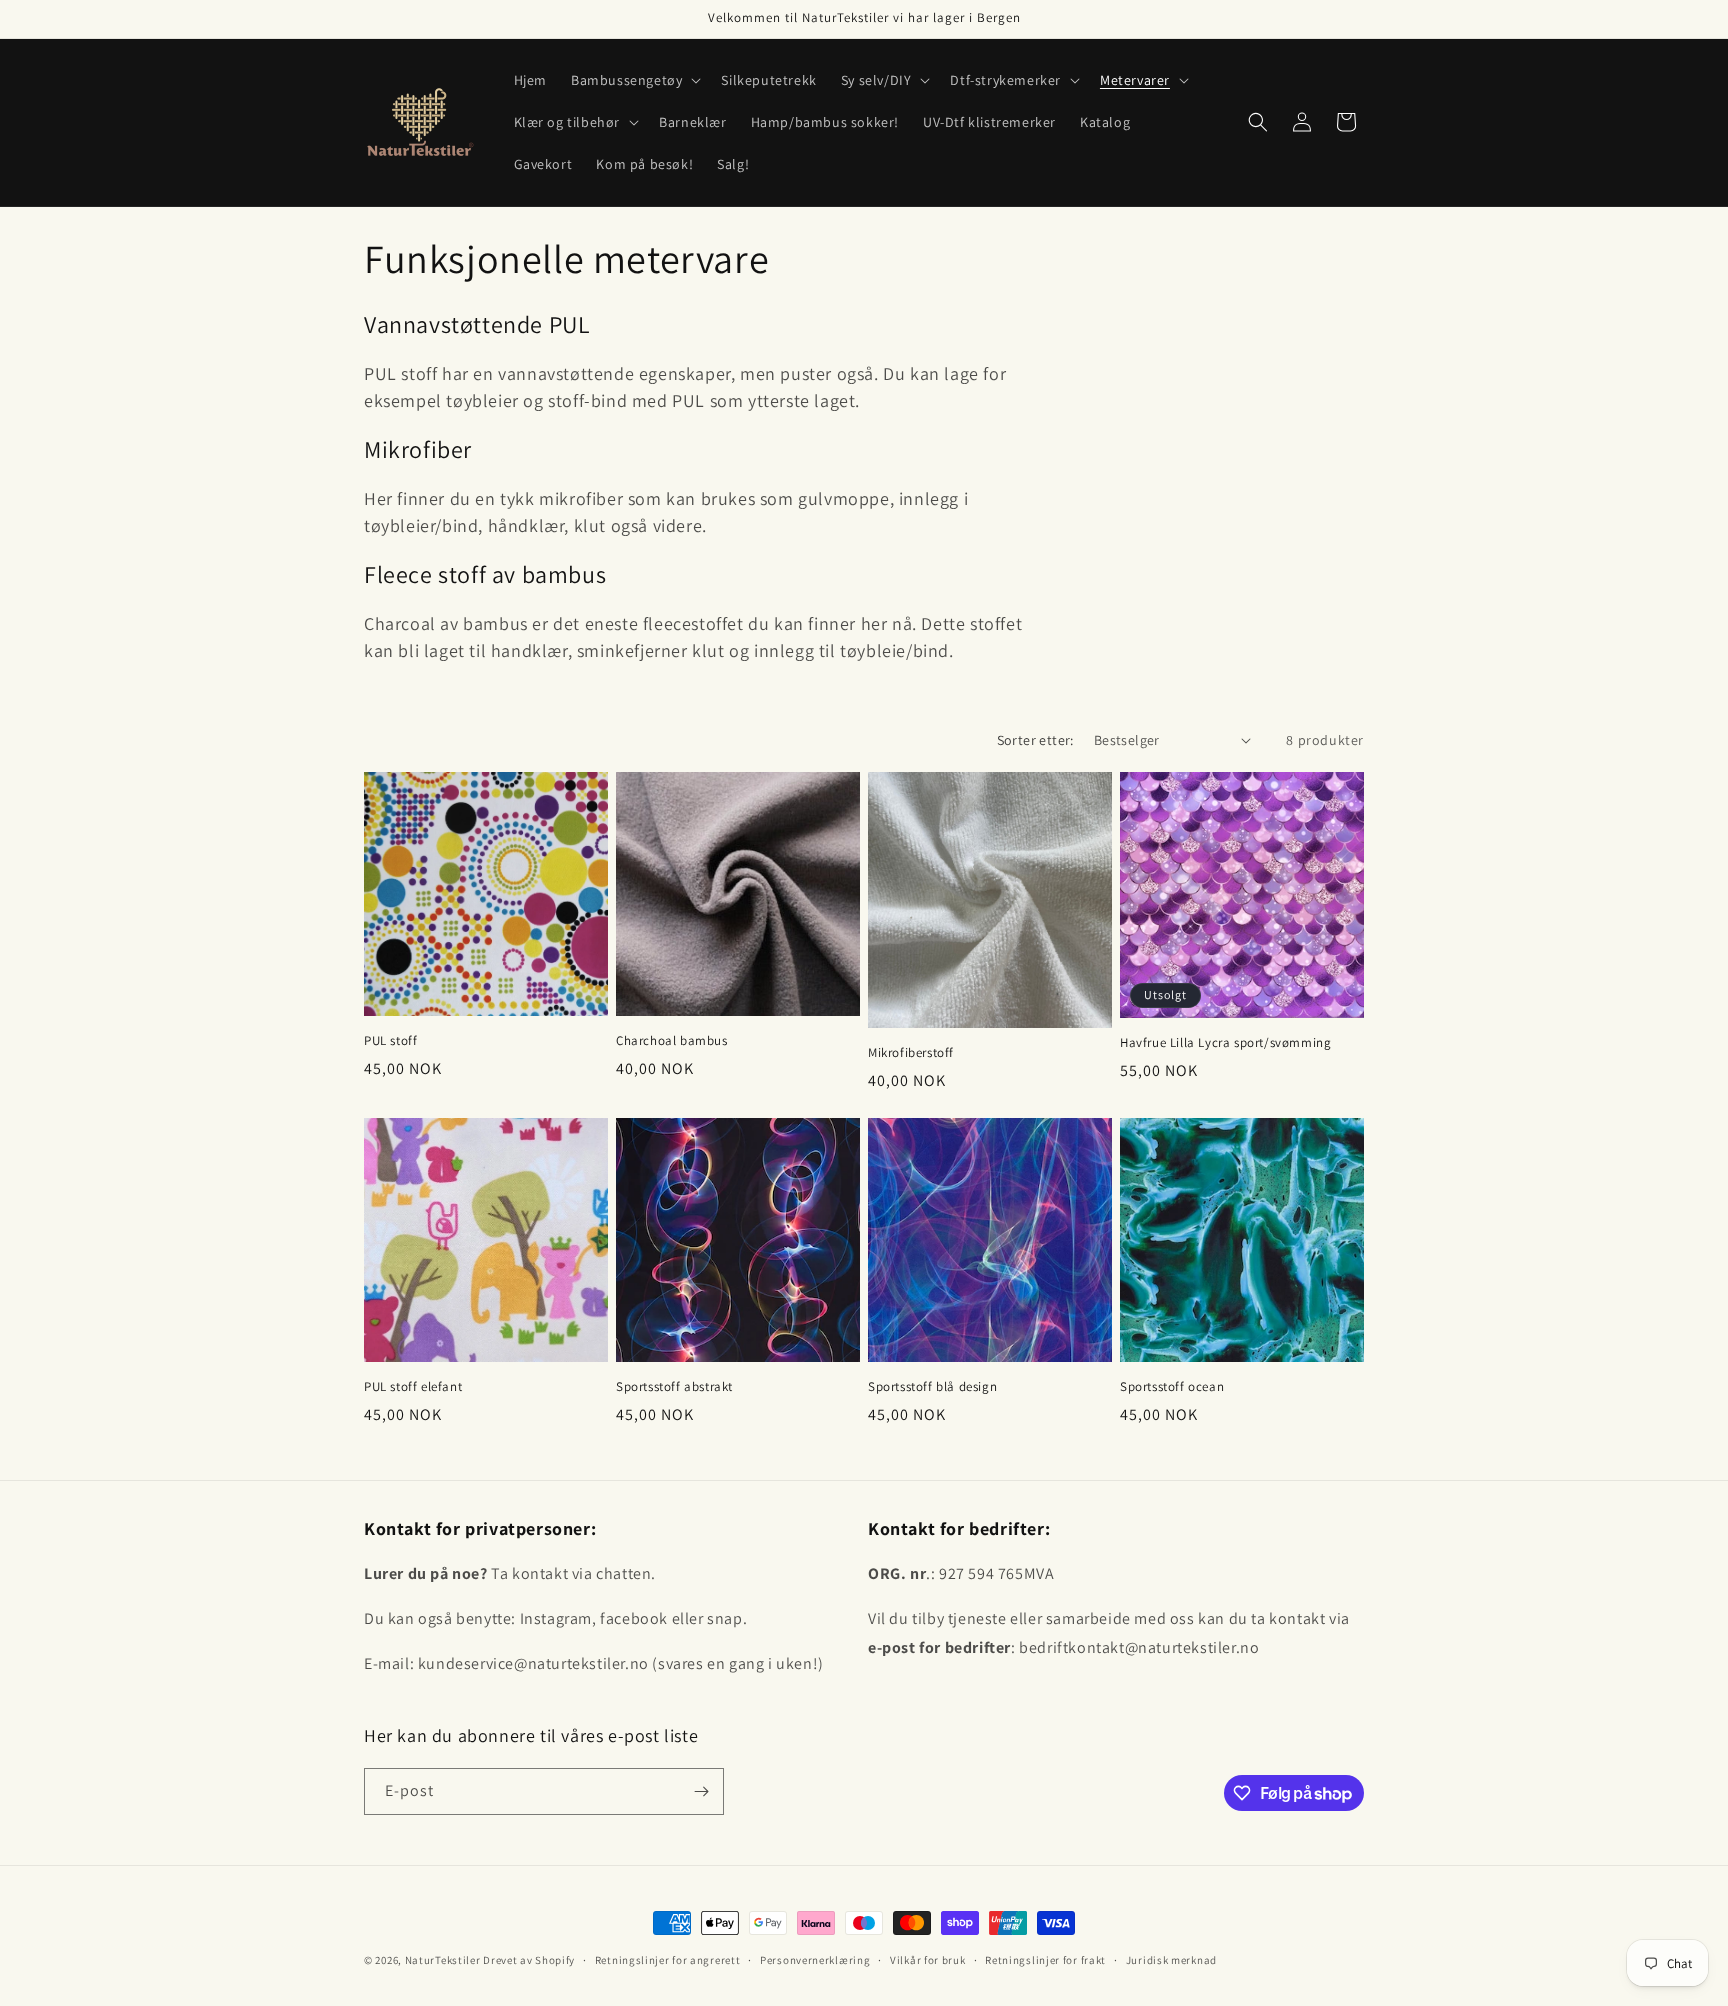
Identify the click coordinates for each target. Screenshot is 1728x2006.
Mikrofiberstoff (911, 1053)
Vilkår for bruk (928, 1960)
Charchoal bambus (672, 1041)
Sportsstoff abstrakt (674, 1387)
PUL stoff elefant (413, 1387)
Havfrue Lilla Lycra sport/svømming (1225, 1043)
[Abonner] (701, 1791)
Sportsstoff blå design (932, 1387)
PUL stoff (390, 1041)
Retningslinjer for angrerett (668, 1960)
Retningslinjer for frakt (1045, 1960)
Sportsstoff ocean (1172, 1387)
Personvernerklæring (815, 1960)
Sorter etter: (1035, 740)
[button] (634, 80)
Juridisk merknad (1171, 1960)
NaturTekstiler (443, 1960)
